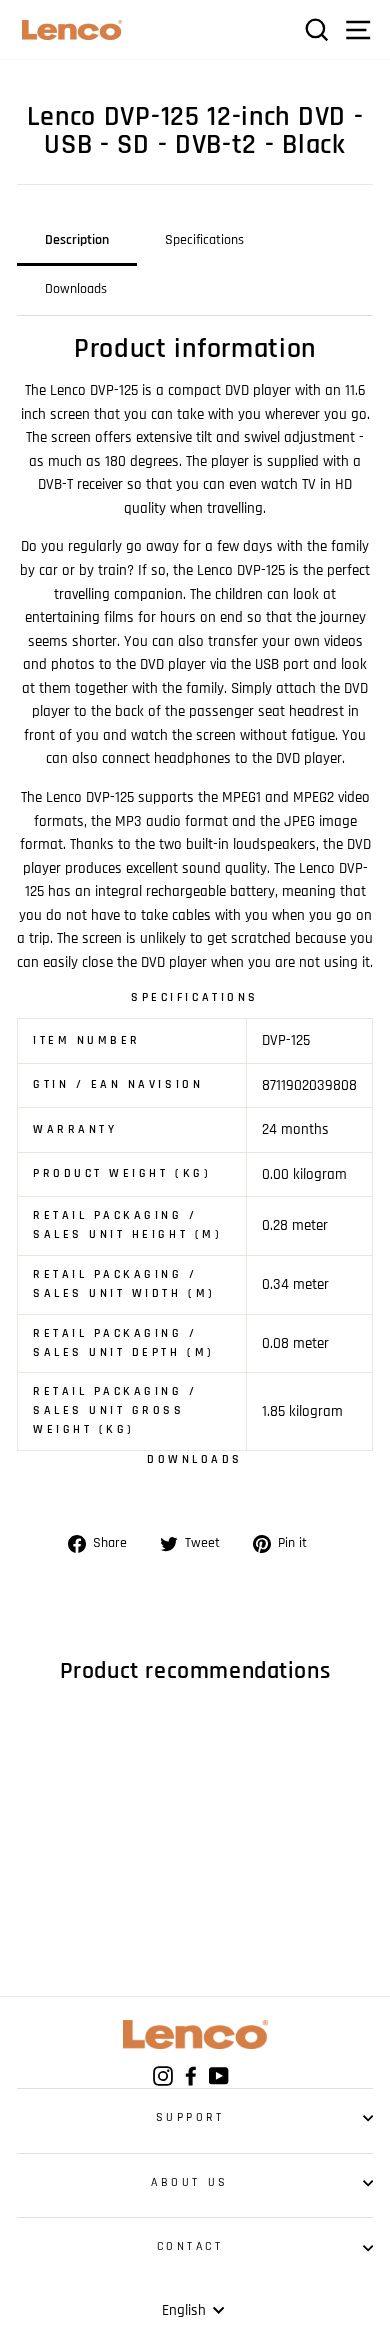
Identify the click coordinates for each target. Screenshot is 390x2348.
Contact (190, 2246)
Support (190, 2117)
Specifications (204, 240)
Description (77, 240)
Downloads (76, 289)
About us (189, 2182)
